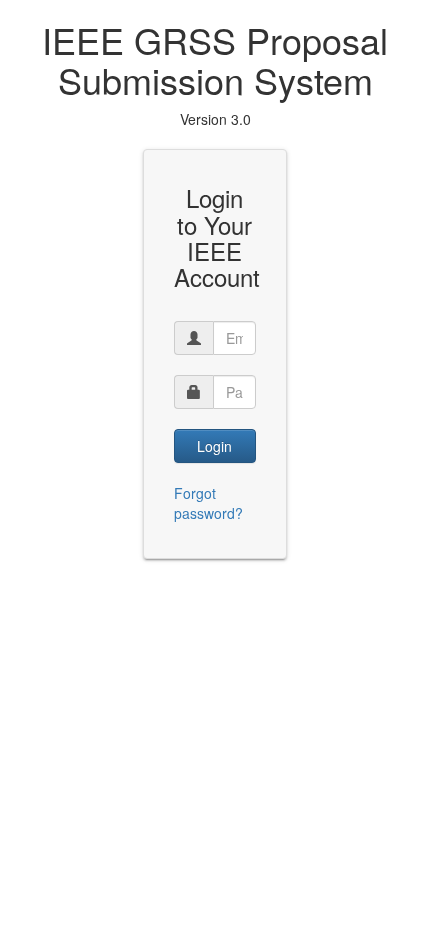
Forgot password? (208, 503)
